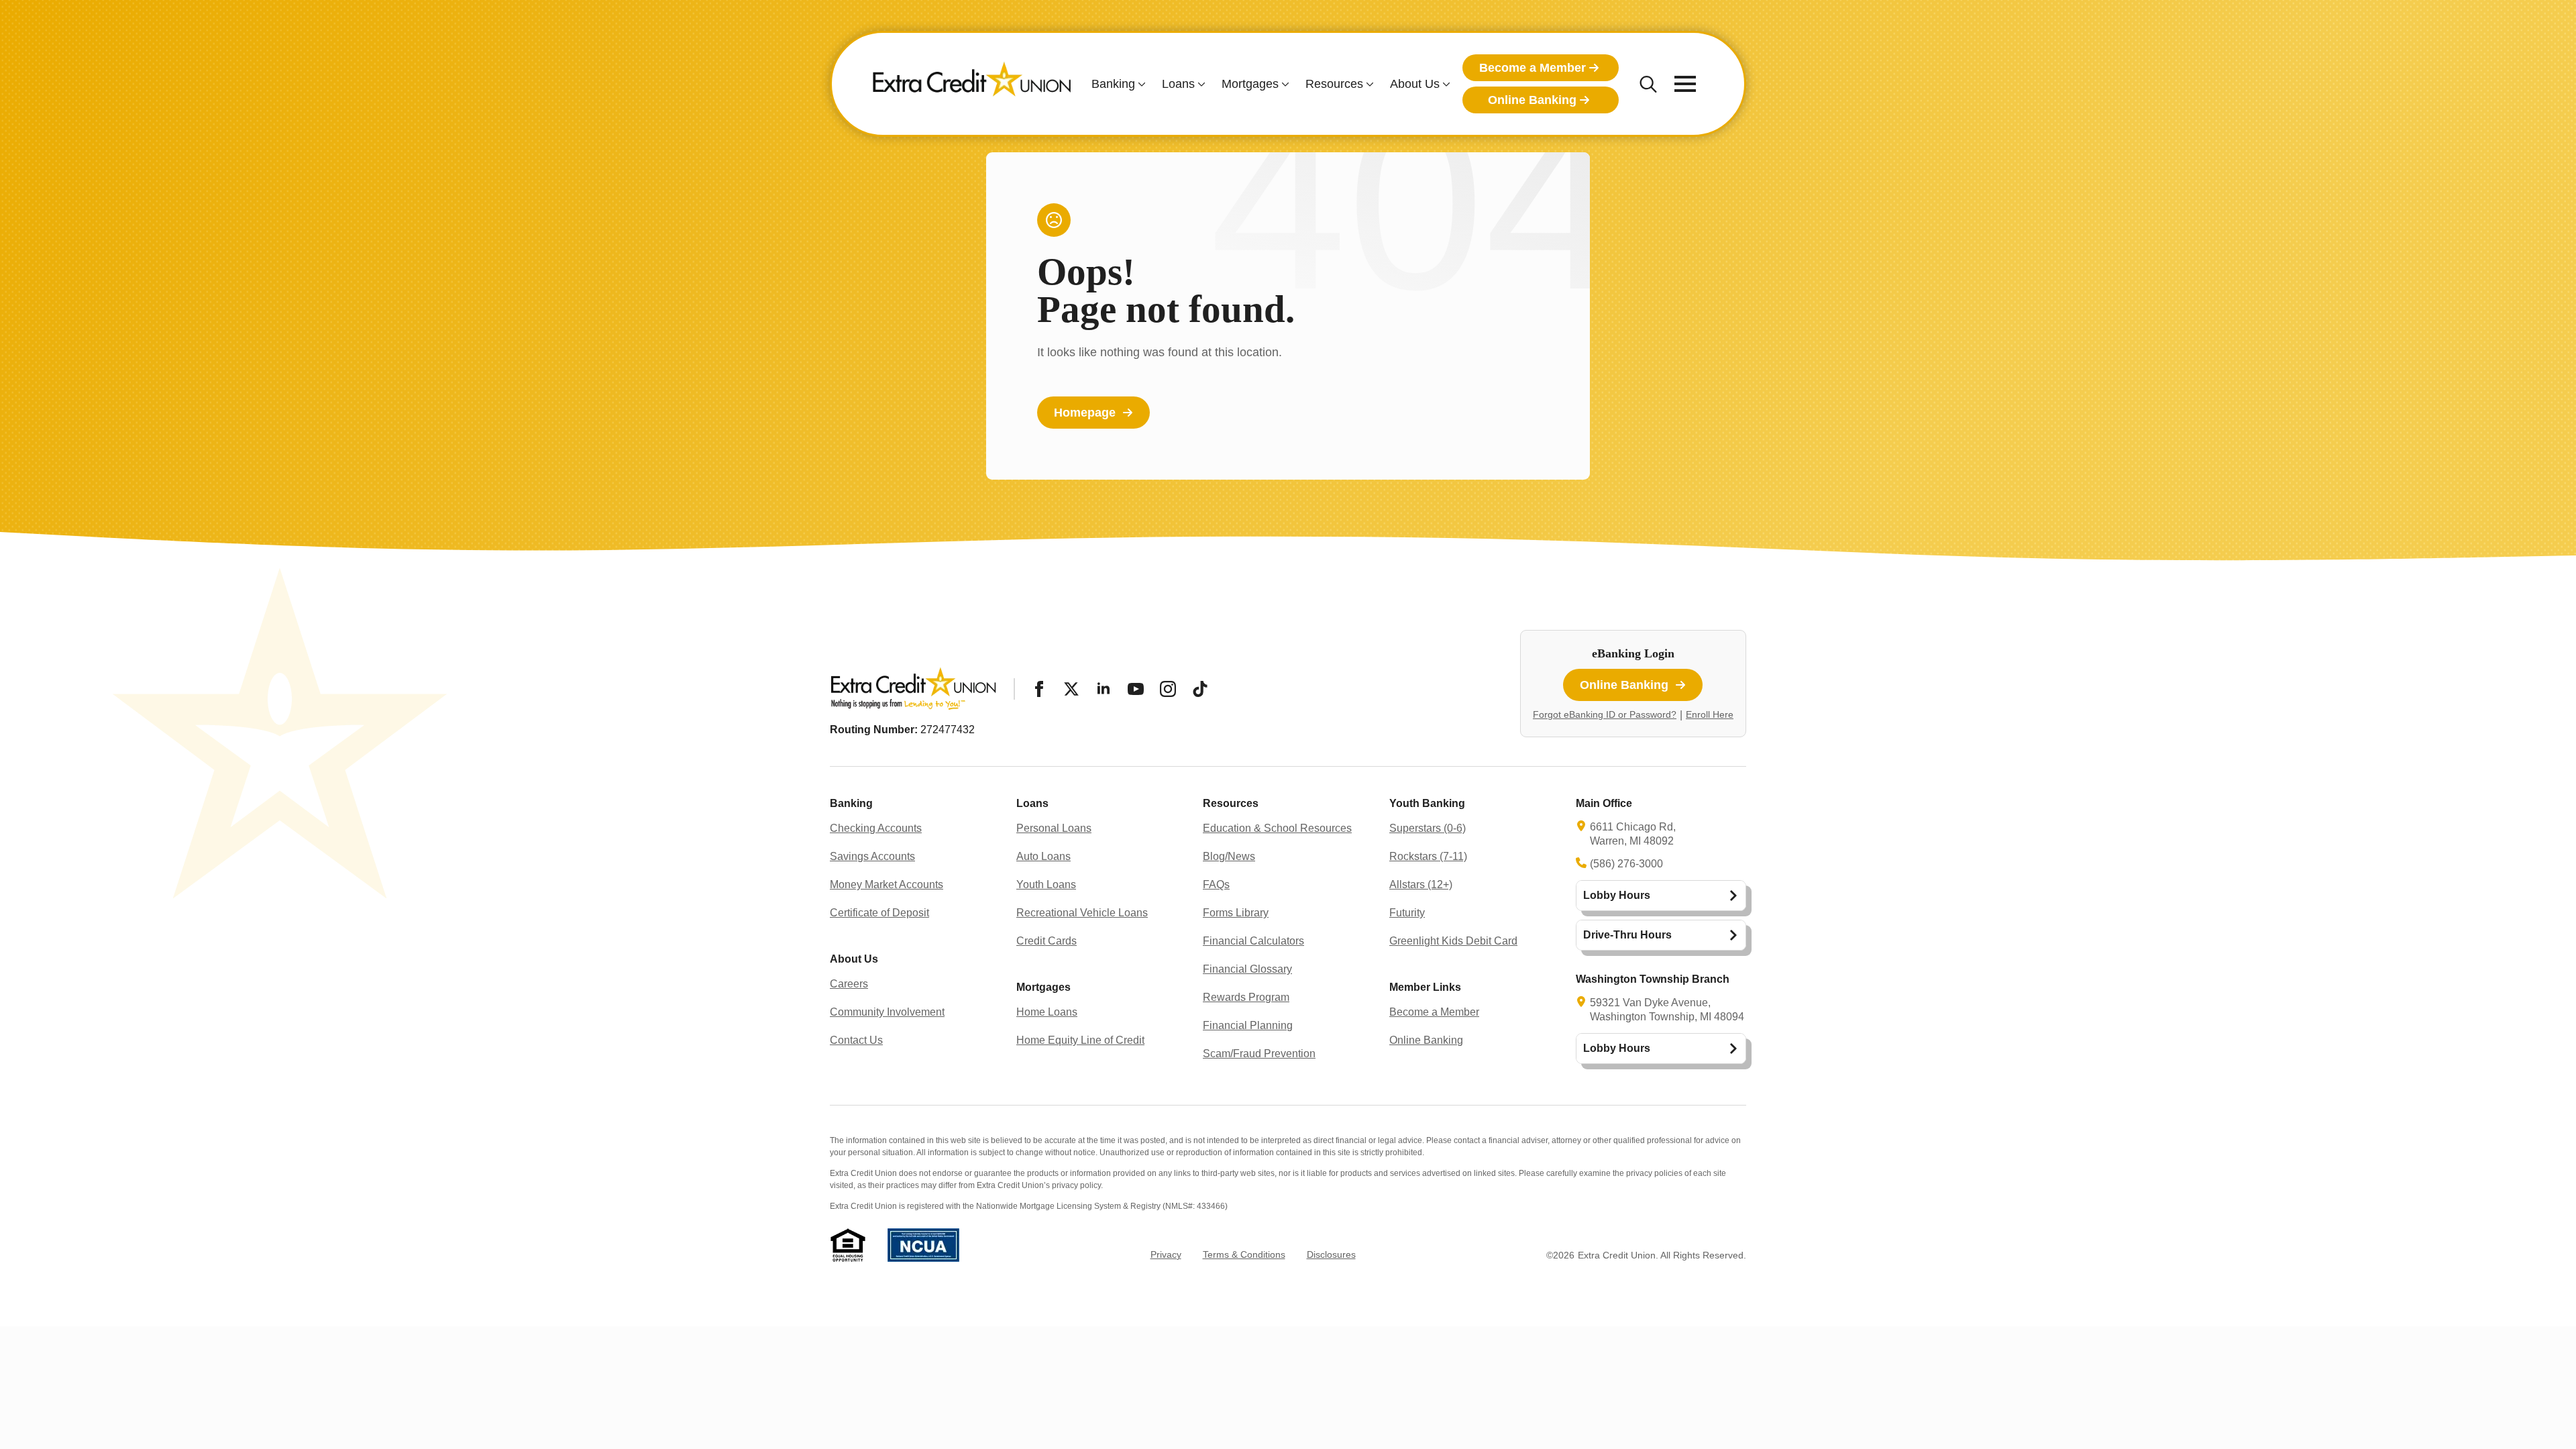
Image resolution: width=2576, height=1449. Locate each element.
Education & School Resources (1277, 828)
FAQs (1216, 884)
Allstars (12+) (1421, 884)
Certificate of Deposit (879, 913)
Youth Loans (1046, 884)
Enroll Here (1710, 714)
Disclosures (1331, 1254)
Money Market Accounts (887, 884)
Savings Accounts (872, 856)
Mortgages (1250, 84)
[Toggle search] (1648, 84)
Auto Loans (1043, 856)
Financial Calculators (1253, 941)
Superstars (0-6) (1428, 828)
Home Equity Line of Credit (1080, 1040)
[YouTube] (1136, 689)
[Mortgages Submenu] (1284, 84)
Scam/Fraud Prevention (1259, 1054)
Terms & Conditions (1244, 1254)
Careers (849, 984)
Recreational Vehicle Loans (1082, 913)
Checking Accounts (876, 828)
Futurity (1407, 913)
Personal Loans (1054, 828)
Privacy (1166, 1254)
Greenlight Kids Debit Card (1453, 941)
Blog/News (1229, 856)
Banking (1113, 84)
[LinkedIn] (1104, 689)
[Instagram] (1168, 689)
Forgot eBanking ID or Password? (1605, 714)
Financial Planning (1248, 1025)
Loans (1178, 84)
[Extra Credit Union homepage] (972, 84)
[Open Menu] (1685, 84)
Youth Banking (1427, 803)
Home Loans (1047, 1012)
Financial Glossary (1247, 969)
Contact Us (856, 1040)
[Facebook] (1039, 689)
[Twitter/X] (1071, 689)
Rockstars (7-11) (1428, 856)
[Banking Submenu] (1140, 84)
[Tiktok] (1200, 689)
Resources (1334, 84)
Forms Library (1236, 913)
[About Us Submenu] (1445, 84)
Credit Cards (1046, 941)
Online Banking (1426, 1040)
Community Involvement (887, 1012)
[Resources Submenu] (1368, 84)
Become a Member (1434, 1012)
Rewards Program (1246, 997)
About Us (1415, 84)
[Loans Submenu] (1200, 84)
